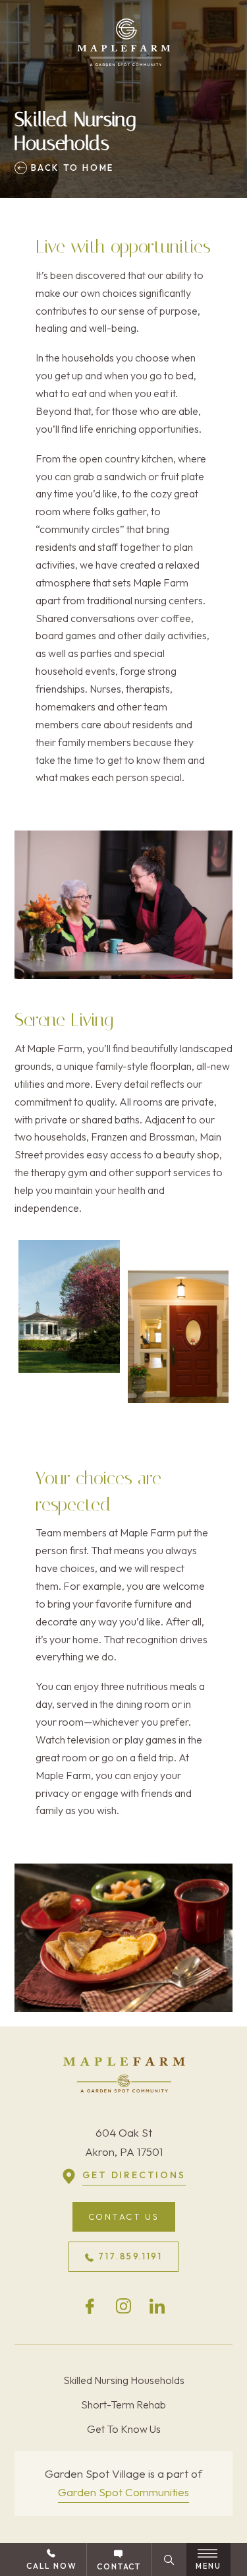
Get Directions (134, 2176)
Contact (119, 2566)
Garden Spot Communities (123, 2492)
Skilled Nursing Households (124, 2380)
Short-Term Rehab (123, 2404)
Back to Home (70, 168)
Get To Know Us (124, 2429)
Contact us (124, 2216)
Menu (209, 2566)
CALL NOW (51, 2566)
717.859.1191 (130, 2257)
